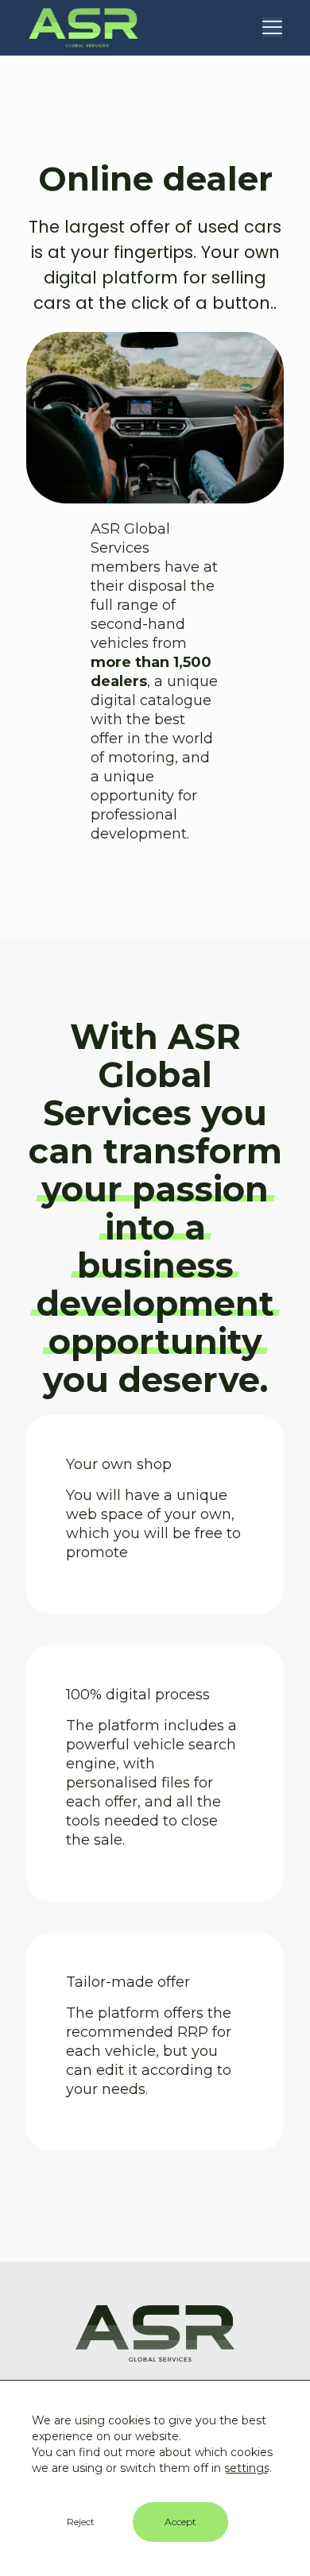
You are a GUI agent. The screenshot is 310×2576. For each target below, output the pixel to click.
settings (247, 2468)
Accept (180, 2522)
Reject (81, 2522)
